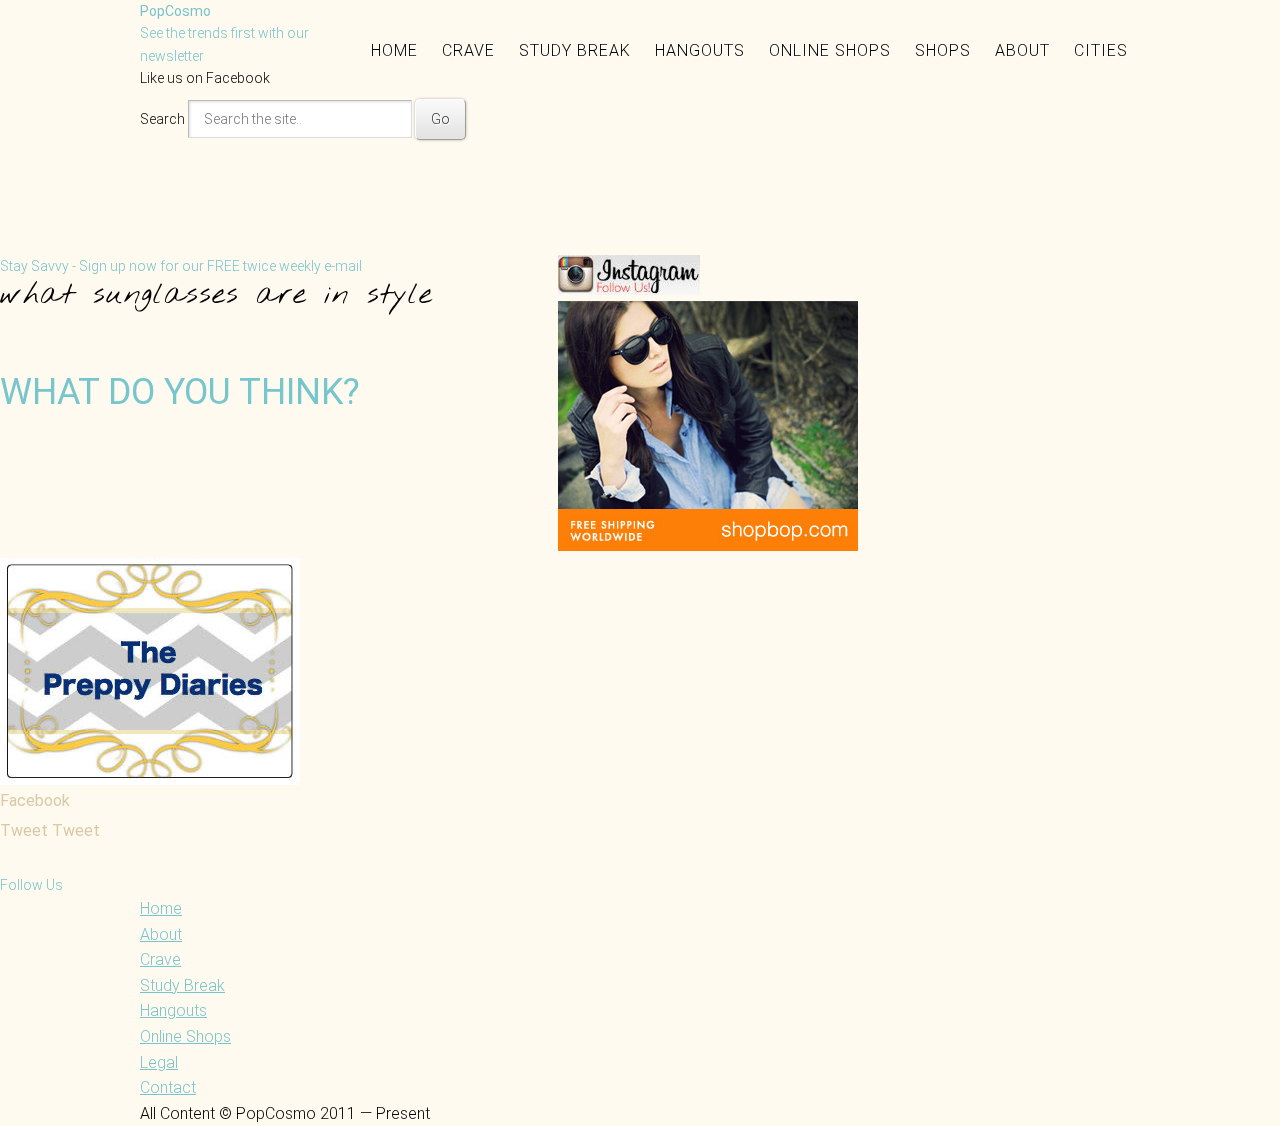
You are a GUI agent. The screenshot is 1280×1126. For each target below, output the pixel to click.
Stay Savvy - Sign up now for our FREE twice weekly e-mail (181, 266)
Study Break (575, 50)
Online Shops (830, 50)
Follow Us (31, 885)
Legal (159, 1062)
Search (162, 119)
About (1022, 50)
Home (394, 50)
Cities (1101, 50)
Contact (168, 1087)
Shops (943, 50)
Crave (468, 50)
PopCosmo (175, 11)
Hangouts (700, 50)
